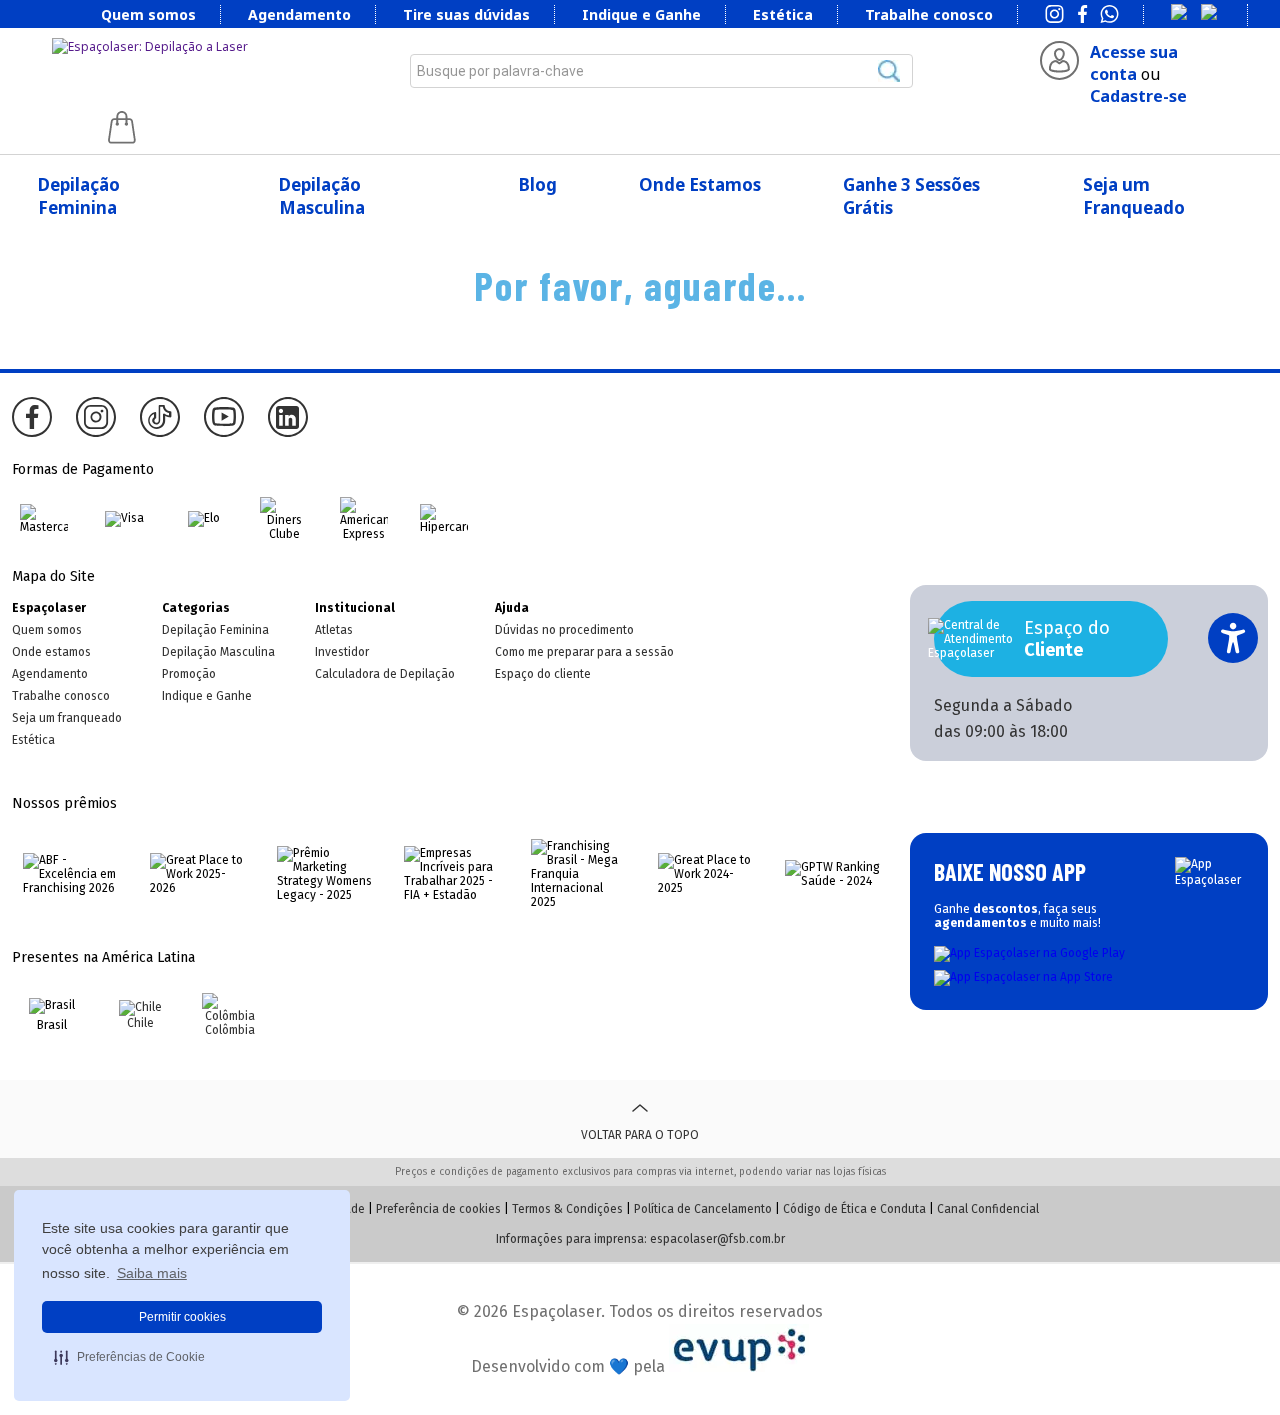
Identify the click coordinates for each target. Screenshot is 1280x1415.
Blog (538, 184)
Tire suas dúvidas (466, 14)
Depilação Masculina (322, 196)
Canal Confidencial (988, 1209)
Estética (783, 14)
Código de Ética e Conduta (854, 1209)
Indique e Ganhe (641, 14)
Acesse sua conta (1134, 63)
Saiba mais (152, 1273)
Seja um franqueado (67, 718)
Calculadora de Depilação (385, 674)
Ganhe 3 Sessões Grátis (911, 196)
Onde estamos (51, 652)
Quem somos (148, 14)
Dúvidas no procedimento (564, 630)
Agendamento (299, 14)
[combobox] (661, 71)
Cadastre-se (1138, 96)
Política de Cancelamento (703, 1209)
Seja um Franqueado (1134, 196)
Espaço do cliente (543, 674)
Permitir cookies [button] (182, 1317)
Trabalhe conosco (929, 14)
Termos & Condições (567, 1209)
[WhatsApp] (1109, 16)
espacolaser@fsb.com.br (717, 1239)
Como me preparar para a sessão (584, 652)
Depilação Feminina (79, 196)
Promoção (189, 674)
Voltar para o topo (640, 1135)
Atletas (334, 630)
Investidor (342, 652)
